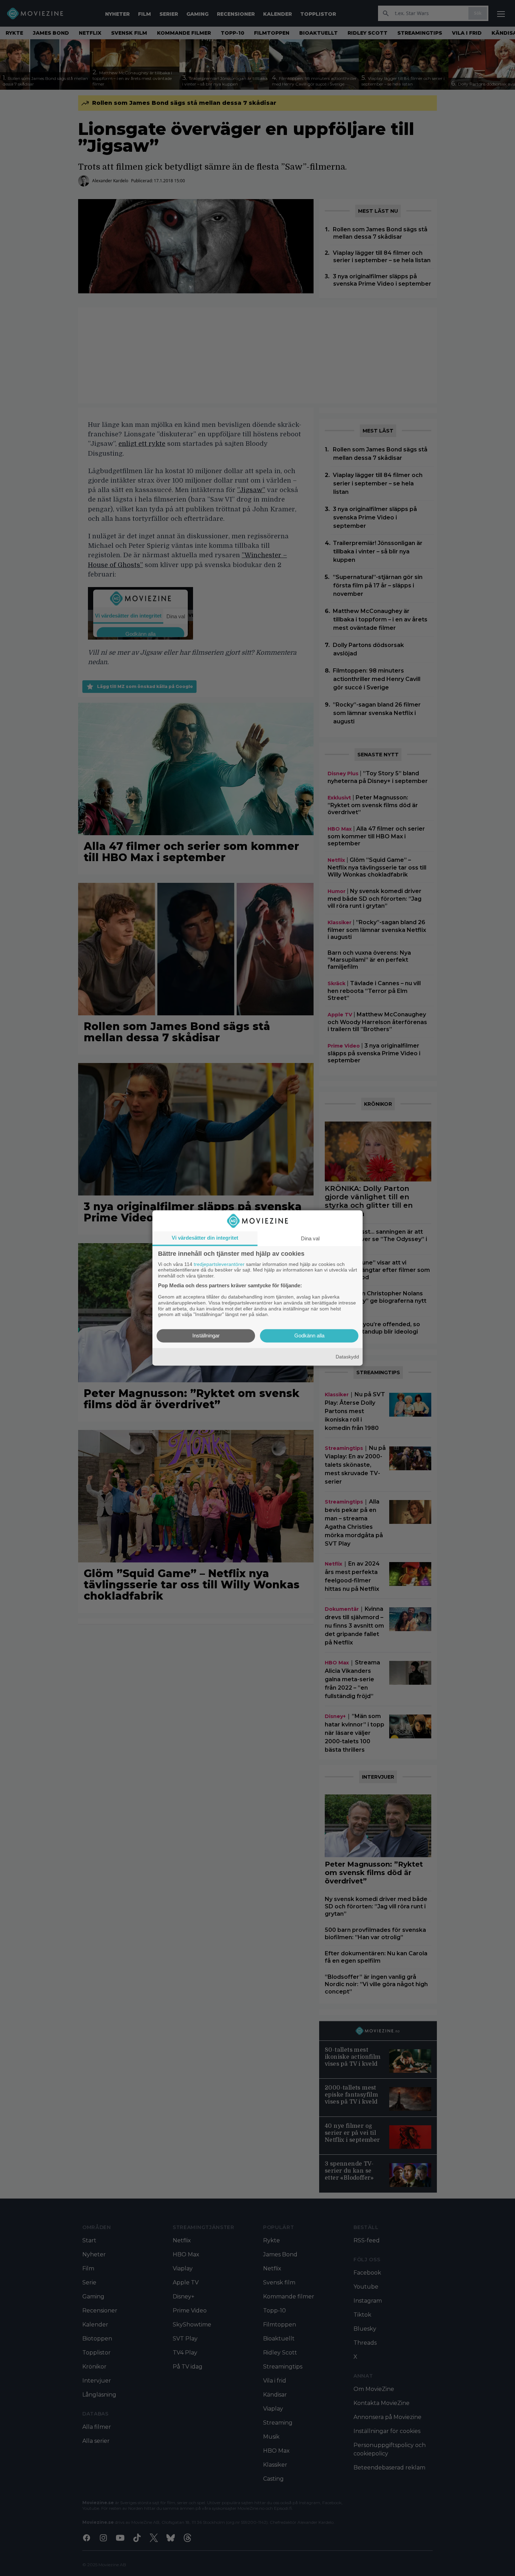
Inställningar (206, 1336)
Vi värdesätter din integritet (205, 1238)
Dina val (310, 1238)
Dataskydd (347, 1357)
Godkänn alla (309, 1336)
